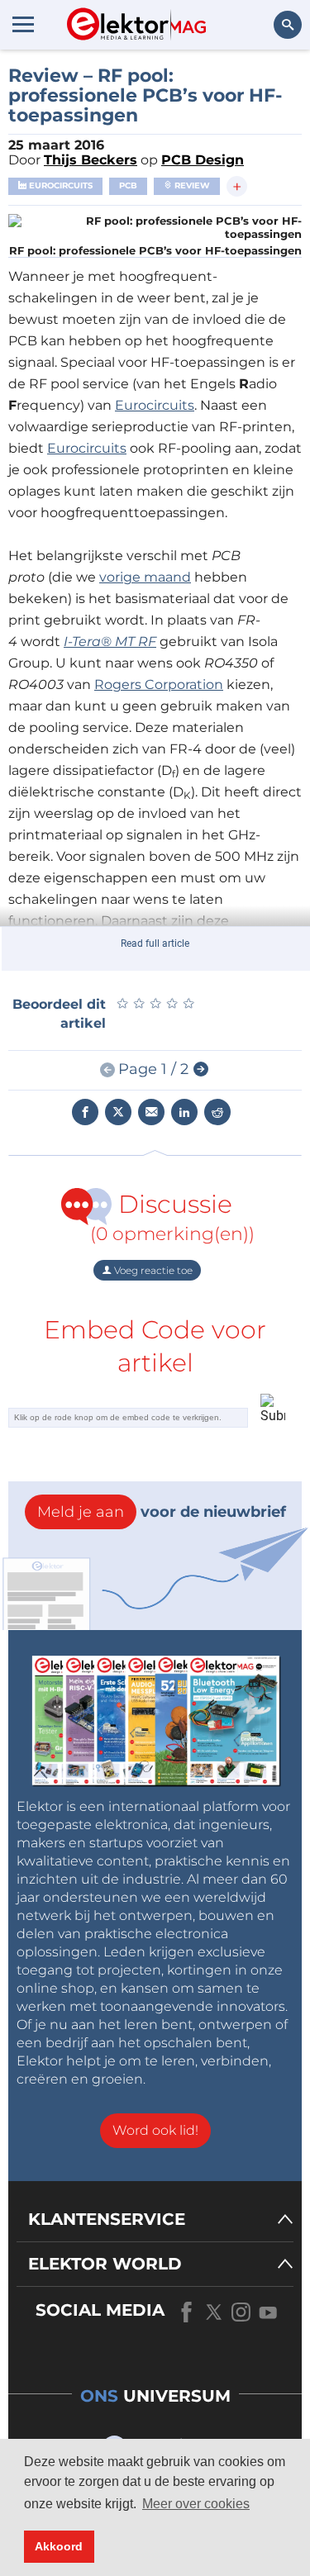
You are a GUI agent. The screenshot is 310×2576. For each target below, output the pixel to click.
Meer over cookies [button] (196, 2504)
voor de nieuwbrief (162, 1512)
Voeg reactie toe (152, 1270)
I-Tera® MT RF (110, 642)
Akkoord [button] (59, 2546)
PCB (128, 185)
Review (191, 185)
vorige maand (145, 577)
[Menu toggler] (23, 24)
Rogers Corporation (159, 684)
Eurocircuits (60, 185)
